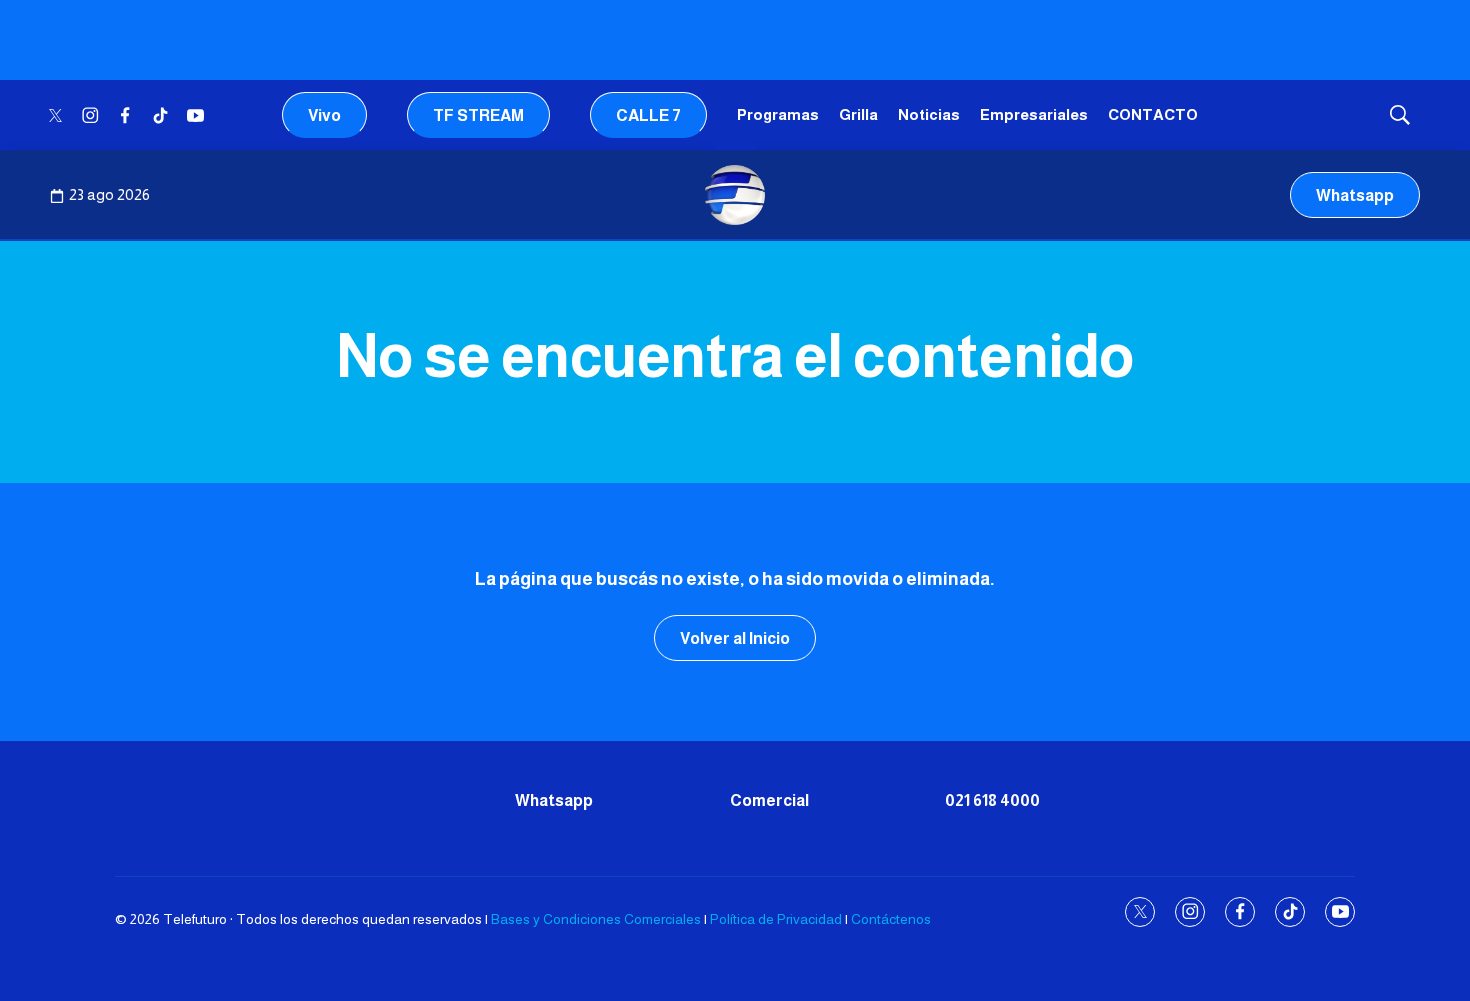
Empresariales (1034, 114)
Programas (778, 114)
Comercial (769, 800)
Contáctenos (891, 919)
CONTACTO (1153, 114)
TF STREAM (478, 115)
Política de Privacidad (776, 919)
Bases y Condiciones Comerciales (596, 919)
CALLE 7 (648, 115)
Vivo (324, 115)
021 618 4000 (992, 800)
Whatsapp (1355, 195)
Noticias (929, 114)
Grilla (858, 114)
